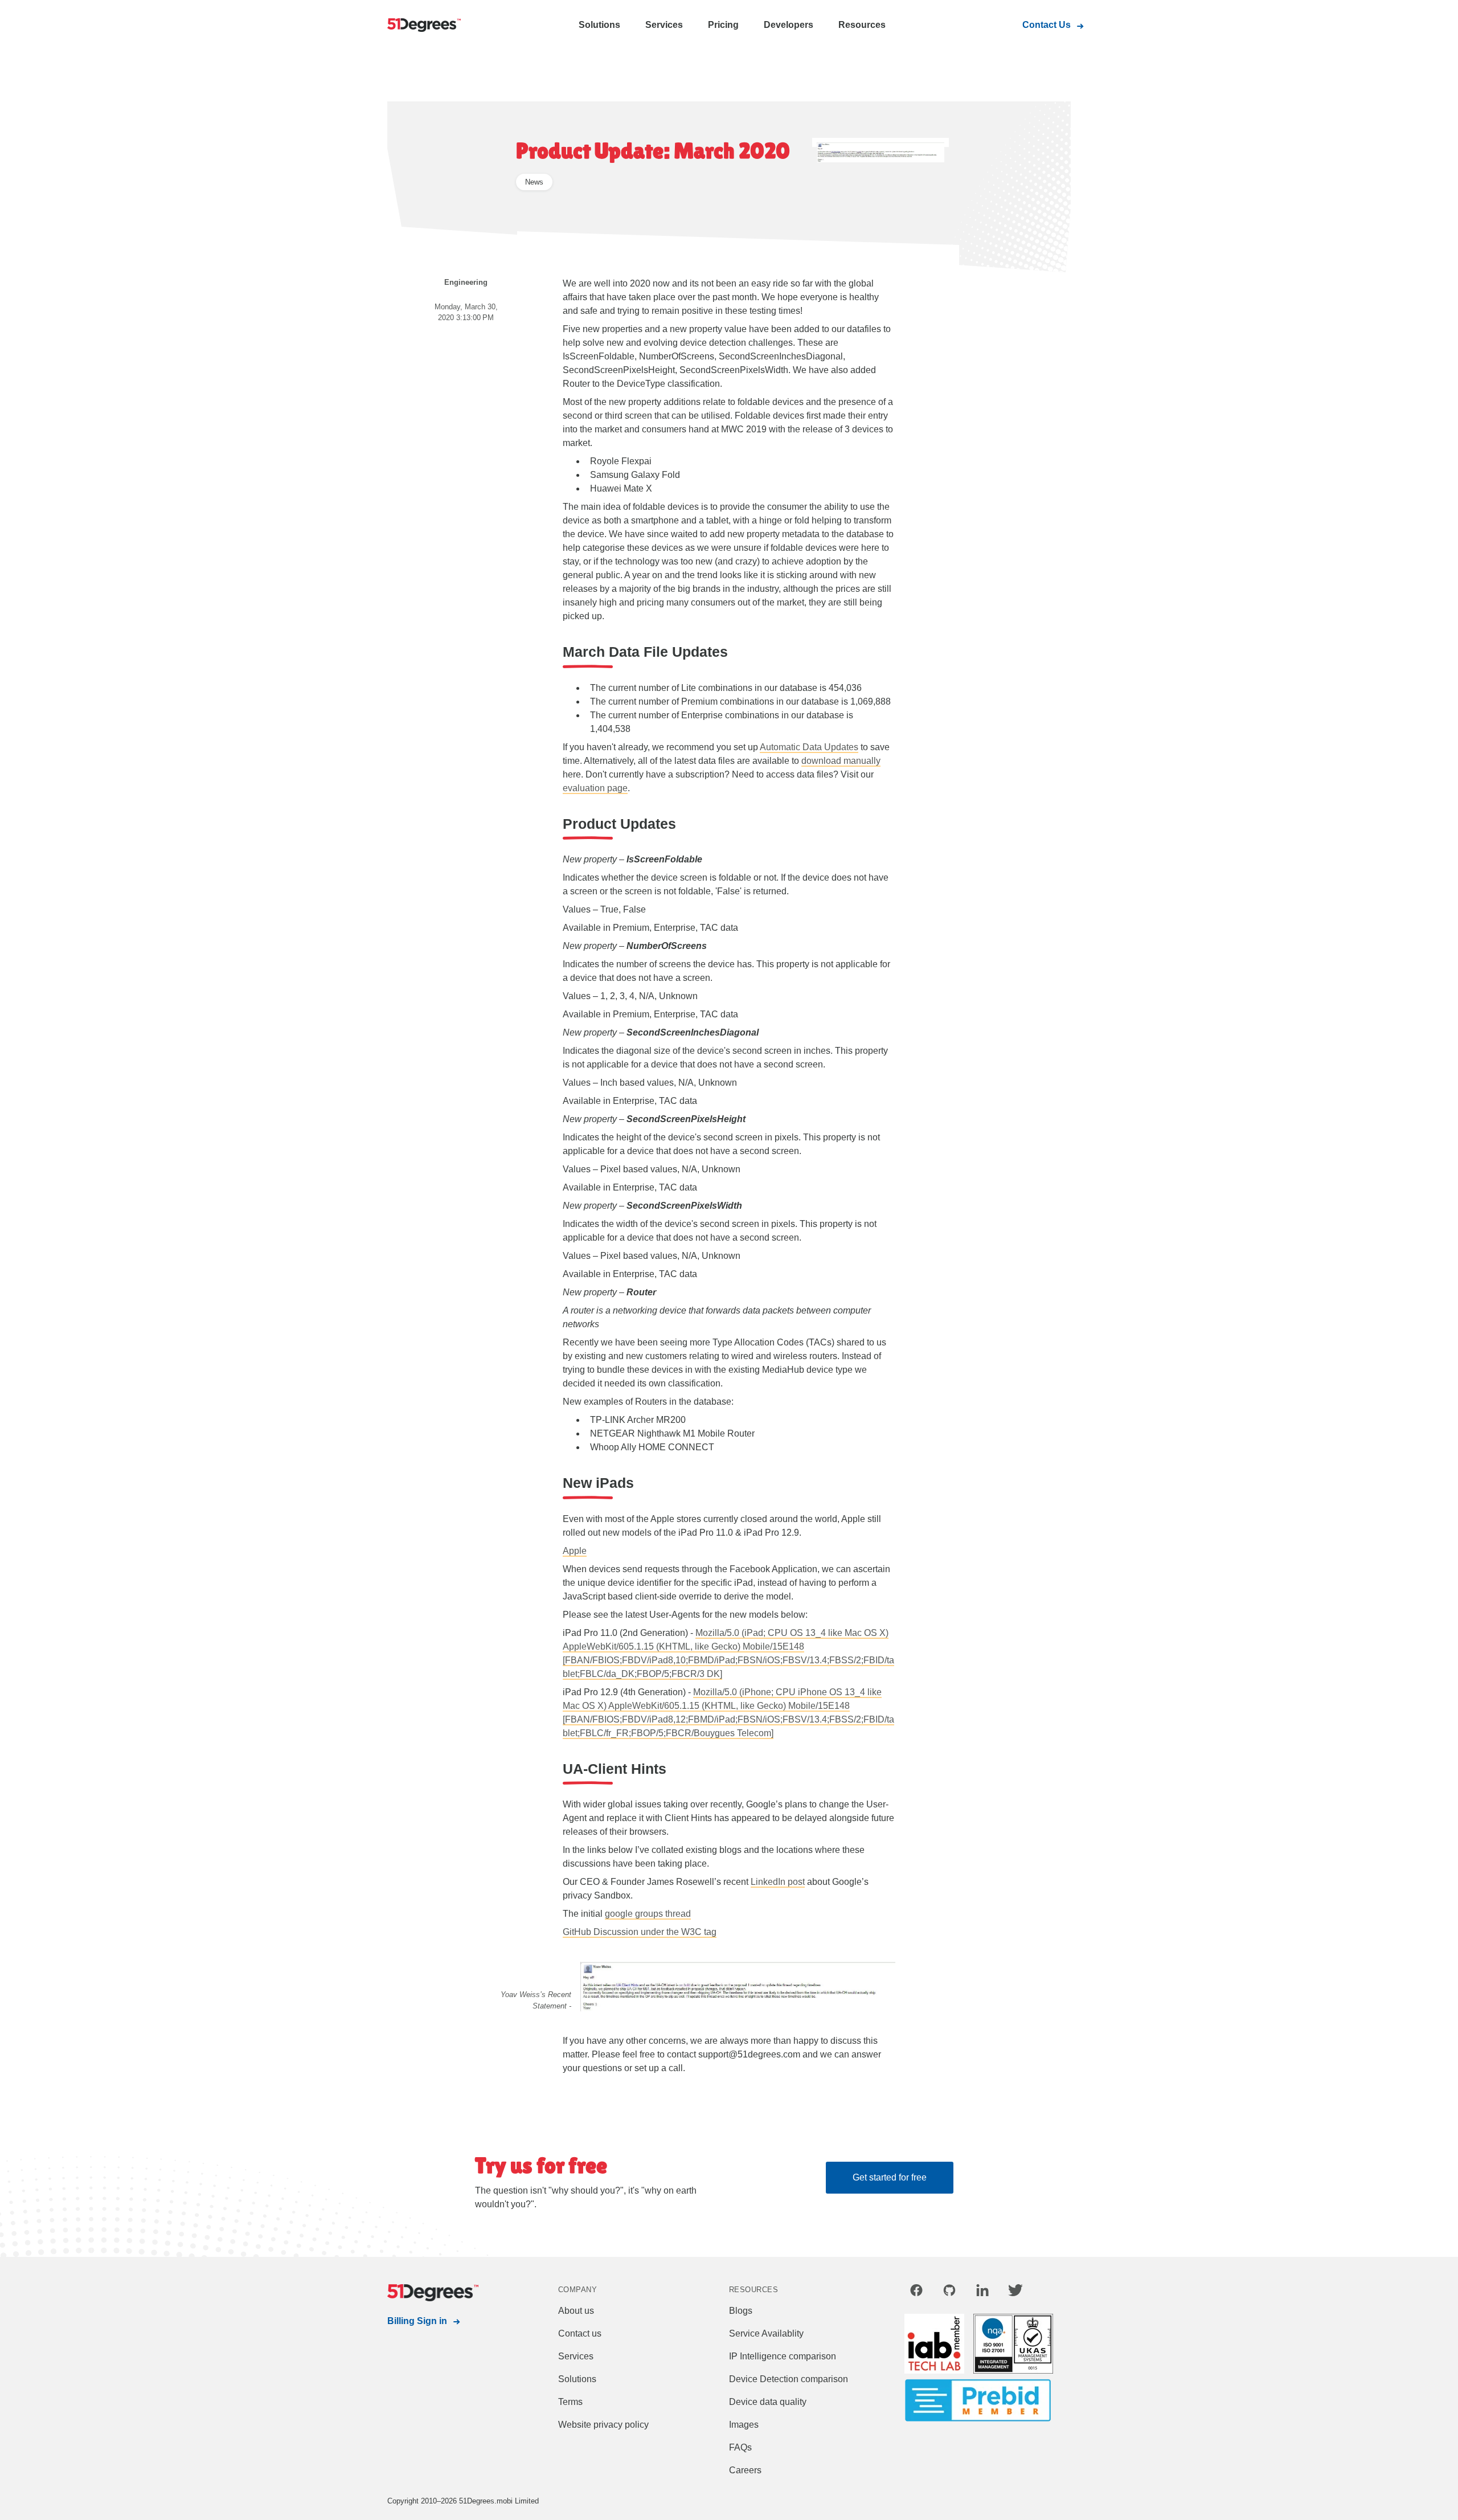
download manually (841, 761)
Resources (862, 25)
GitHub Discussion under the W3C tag (640, 1932)
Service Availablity (766, 2333)
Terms (570, 2402)
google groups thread (648, 1914)
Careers (745, 2470)
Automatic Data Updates (809, 747)
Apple (575, 1551)
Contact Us (1047, 25)
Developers (789, 25)
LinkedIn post (778, 1882)
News (534, 182)
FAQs (740, 2447)
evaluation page (595, 788)
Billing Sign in (417, 2321)
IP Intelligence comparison (783, 2356)
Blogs (741, 2311)
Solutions (599, 25)
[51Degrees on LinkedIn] (982, 2292)
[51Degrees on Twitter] (1015, 2292)
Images (744, 2425)
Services (664, 25)
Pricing (723, 25)
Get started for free (890, 2177)
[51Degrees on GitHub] (949, 2292)
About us (576, 2311)
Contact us (580, 2333)
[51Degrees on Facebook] (916, 2292)
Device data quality (768, 2402)
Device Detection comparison (789, 2379)
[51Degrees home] (433, 2293)
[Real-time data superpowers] (433, 26)
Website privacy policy (603, 2425)
